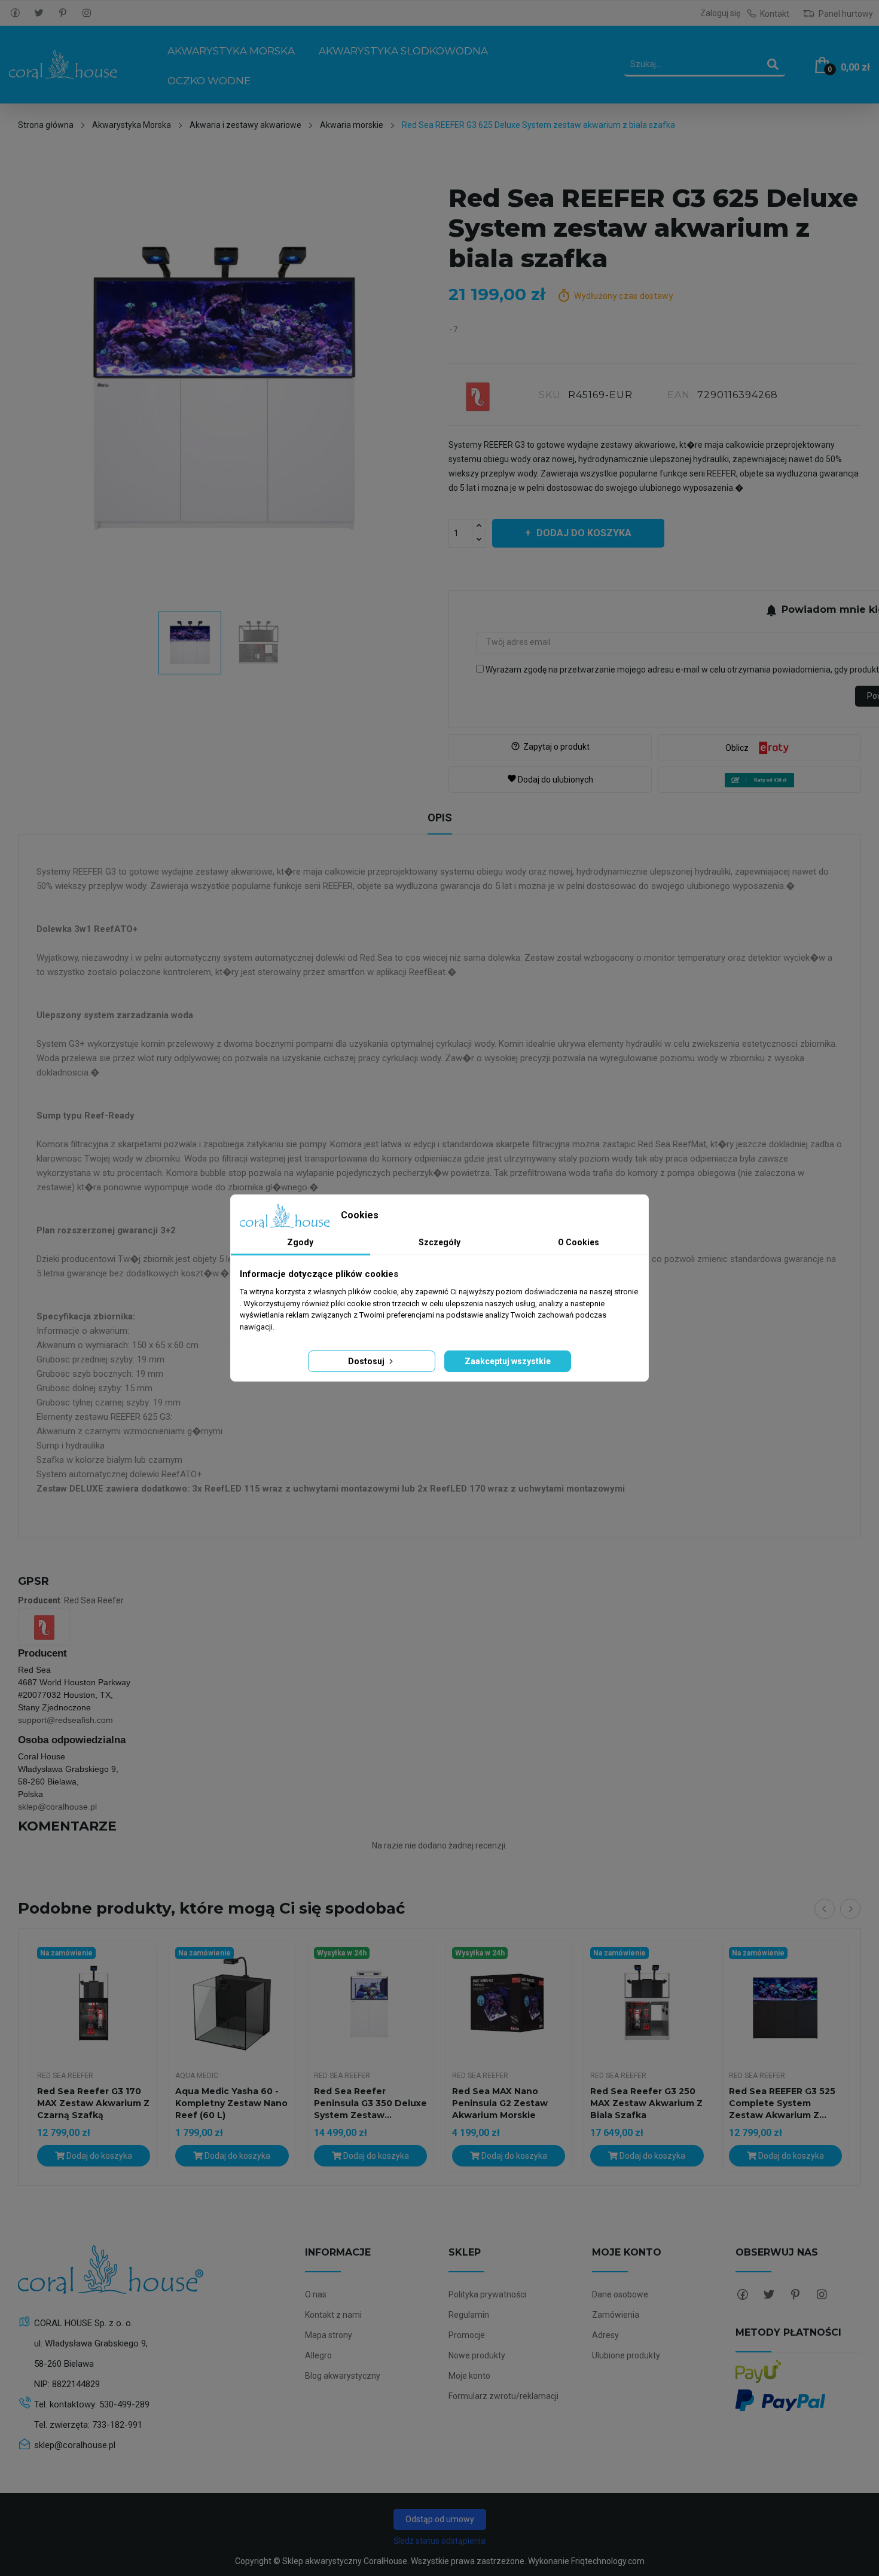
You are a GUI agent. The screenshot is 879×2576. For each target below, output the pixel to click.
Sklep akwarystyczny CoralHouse (345, 2561)
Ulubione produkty (626, 2355)
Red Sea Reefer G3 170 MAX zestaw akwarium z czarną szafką (93, 2103)
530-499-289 (124, 2404)
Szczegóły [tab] (439, 1242)
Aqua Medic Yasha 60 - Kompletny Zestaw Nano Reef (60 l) (231, 2103)
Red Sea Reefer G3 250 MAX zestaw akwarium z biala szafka (646, 2103)
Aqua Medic (197, 2076)
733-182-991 (117, 2425)
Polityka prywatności (487, 2294)
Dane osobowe (620, 2294)
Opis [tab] (440, 818)
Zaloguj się (720, 13)
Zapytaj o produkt (550, 747)
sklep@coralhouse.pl (57, 1807)
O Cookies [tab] (579, 1242)
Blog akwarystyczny (343, 2376)
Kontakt (775, 14)
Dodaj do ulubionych (550, 779)
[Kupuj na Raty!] (759, 780)
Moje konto (469, 2376)
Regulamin (469, 2315)
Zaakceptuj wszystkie (508, 1361)
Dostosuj (367, 1361)
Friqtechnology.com (608, 2561)
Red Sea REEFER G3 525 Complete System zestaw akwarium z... (782, 2103)
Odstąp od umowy (440, 2519)
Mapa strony (329, 2335)
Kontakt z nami (333, 2315)
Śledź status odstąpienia (439, 2541)
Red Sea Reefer (65, 2076)
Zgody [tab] (300, 1242)
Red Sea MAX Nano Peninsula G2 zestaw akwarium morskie (500, 2103)
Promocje (467, 2335)
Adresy (605, 2335)
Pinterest (63, 13)
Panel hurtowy (845, 14)
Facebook (15, 13)
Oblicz (737, 748)
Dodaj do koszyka (584, 533)
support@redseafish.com (65, 1720)
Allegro (318, 2355)
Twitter (39, 13)
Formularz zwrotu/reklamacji (503, 2396)
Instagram (87, 13)
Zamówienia (616, 2315)
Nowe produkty (477, 2355)
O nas (316, 2294)
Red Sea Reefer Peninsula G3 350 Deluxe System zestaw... (370, 2103)
